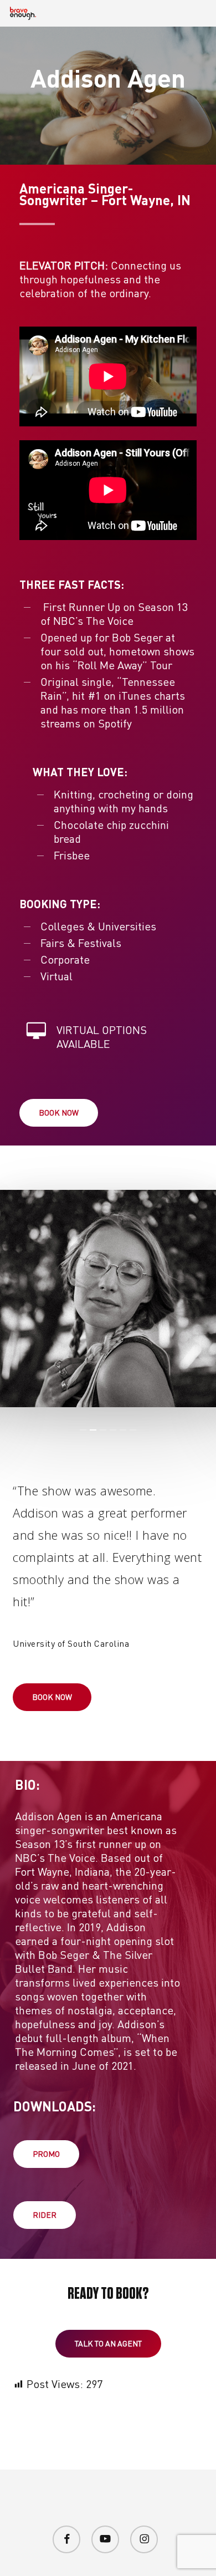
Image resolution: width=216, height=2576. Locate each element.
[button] (59, 1113)
